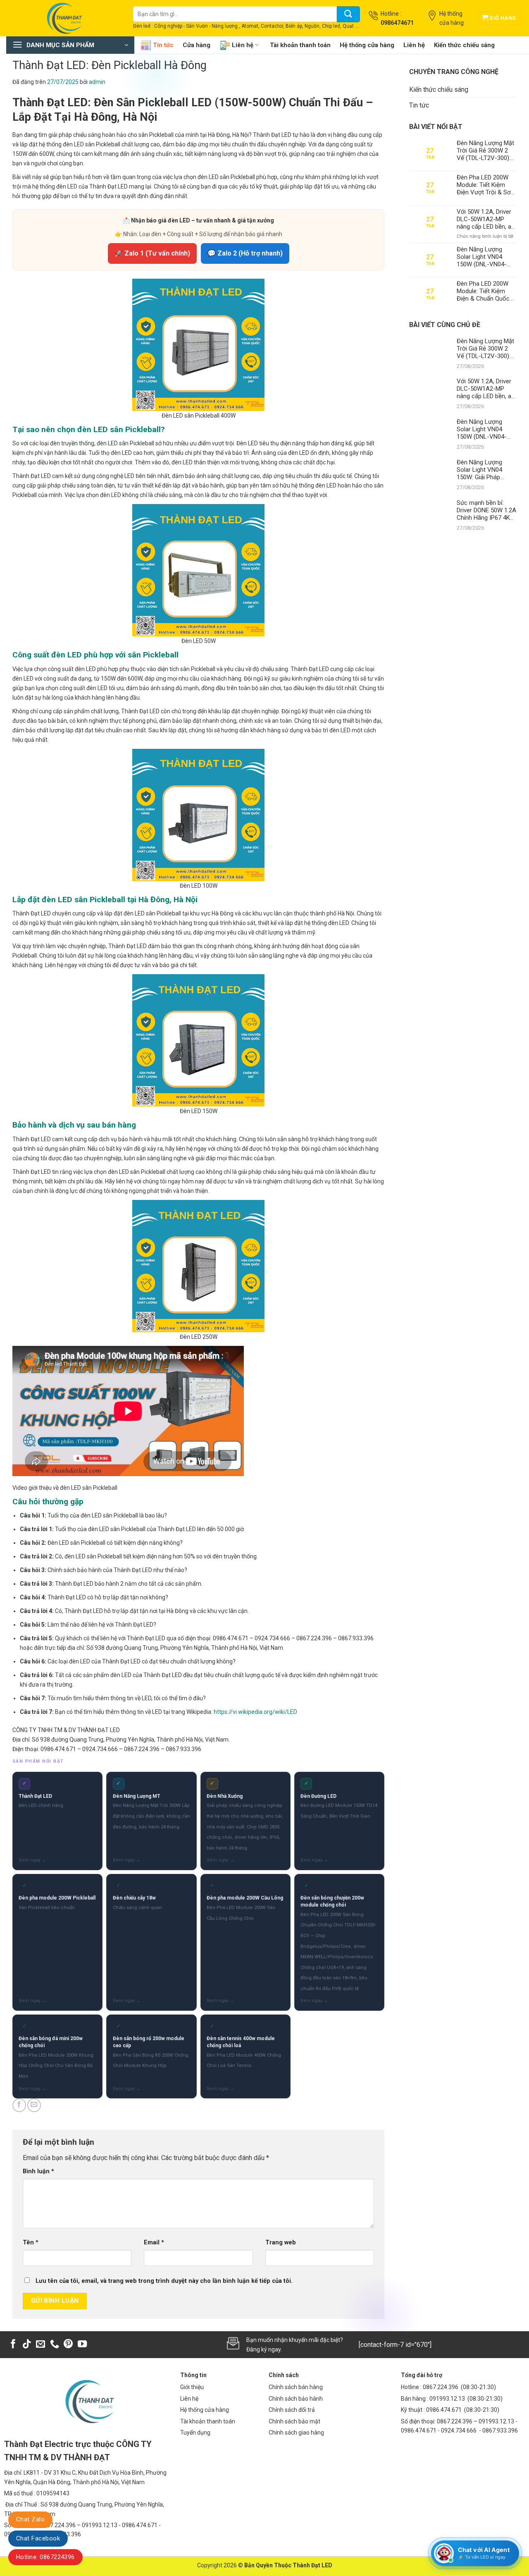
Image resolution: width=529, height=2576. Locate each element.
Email (154, 2243)
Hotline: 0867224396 (45, 2557)
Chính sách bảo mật (294, 2421)
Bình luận (38, 2171)
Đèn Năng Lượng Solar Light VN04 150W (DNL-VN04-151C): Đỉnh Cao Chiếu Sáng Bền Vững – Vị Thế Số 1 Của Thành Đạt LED (486, 257)
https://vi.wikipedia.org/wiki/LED (255, 1712)
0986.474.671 (444, 2410)
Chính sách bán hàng (296, 2387)
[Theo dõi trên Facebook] (13, 2345)
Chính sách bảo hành (296, 2399)
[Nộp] (348, 14)
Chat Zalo (30, 2519)
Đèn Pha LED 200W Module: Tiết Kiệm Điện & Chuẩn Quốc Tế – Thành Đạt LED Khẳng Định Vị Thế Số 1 (486, 291)
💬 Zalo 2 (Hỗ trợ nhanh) (245, 253)
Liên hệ (243, 45)
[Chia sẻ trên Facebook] (19, 2105)
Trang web (281, 2243)
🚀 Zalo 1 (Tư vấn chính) (152, 253)
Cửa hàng (197, 45)
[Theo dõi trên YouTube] (82, 2345)
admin (97, 82)
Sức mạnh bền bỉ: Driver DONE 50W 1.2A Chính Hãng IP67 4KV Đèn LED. (486, 510)
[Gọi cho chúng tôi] (55, 2345)
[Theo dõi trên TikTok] (27, 2345)
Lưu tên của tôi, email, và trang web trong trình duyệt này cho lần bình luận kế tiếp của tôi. (164, 2281)
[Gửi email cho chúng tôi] (41, 2345)
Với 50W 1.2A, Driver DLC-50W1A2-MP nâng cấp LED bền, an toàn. (486, 219)
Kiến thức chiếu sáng (464, 45)
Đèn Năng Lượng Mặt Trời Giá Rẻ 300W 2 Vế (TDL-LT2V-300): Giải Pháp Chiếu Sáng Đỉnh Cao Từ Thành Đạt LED (485, 151)
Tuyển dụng (195, 2433)
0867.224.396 (441, 2387)
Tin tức (163, 45)
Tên (31, 2243)
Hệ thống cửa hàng (367, 45)
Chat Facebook (38, 2538)
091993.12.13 (447, 2399)
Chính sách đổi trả (292, 2410)
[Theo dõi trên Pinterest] (68, 2345)
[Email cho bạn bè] (34, 2105)
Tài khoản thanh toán (300, 45)
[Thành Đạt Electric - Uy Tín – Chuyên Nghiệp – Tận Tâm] (63, 18)
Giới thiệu (192, 2387)
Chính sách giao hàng (296, 2433)
